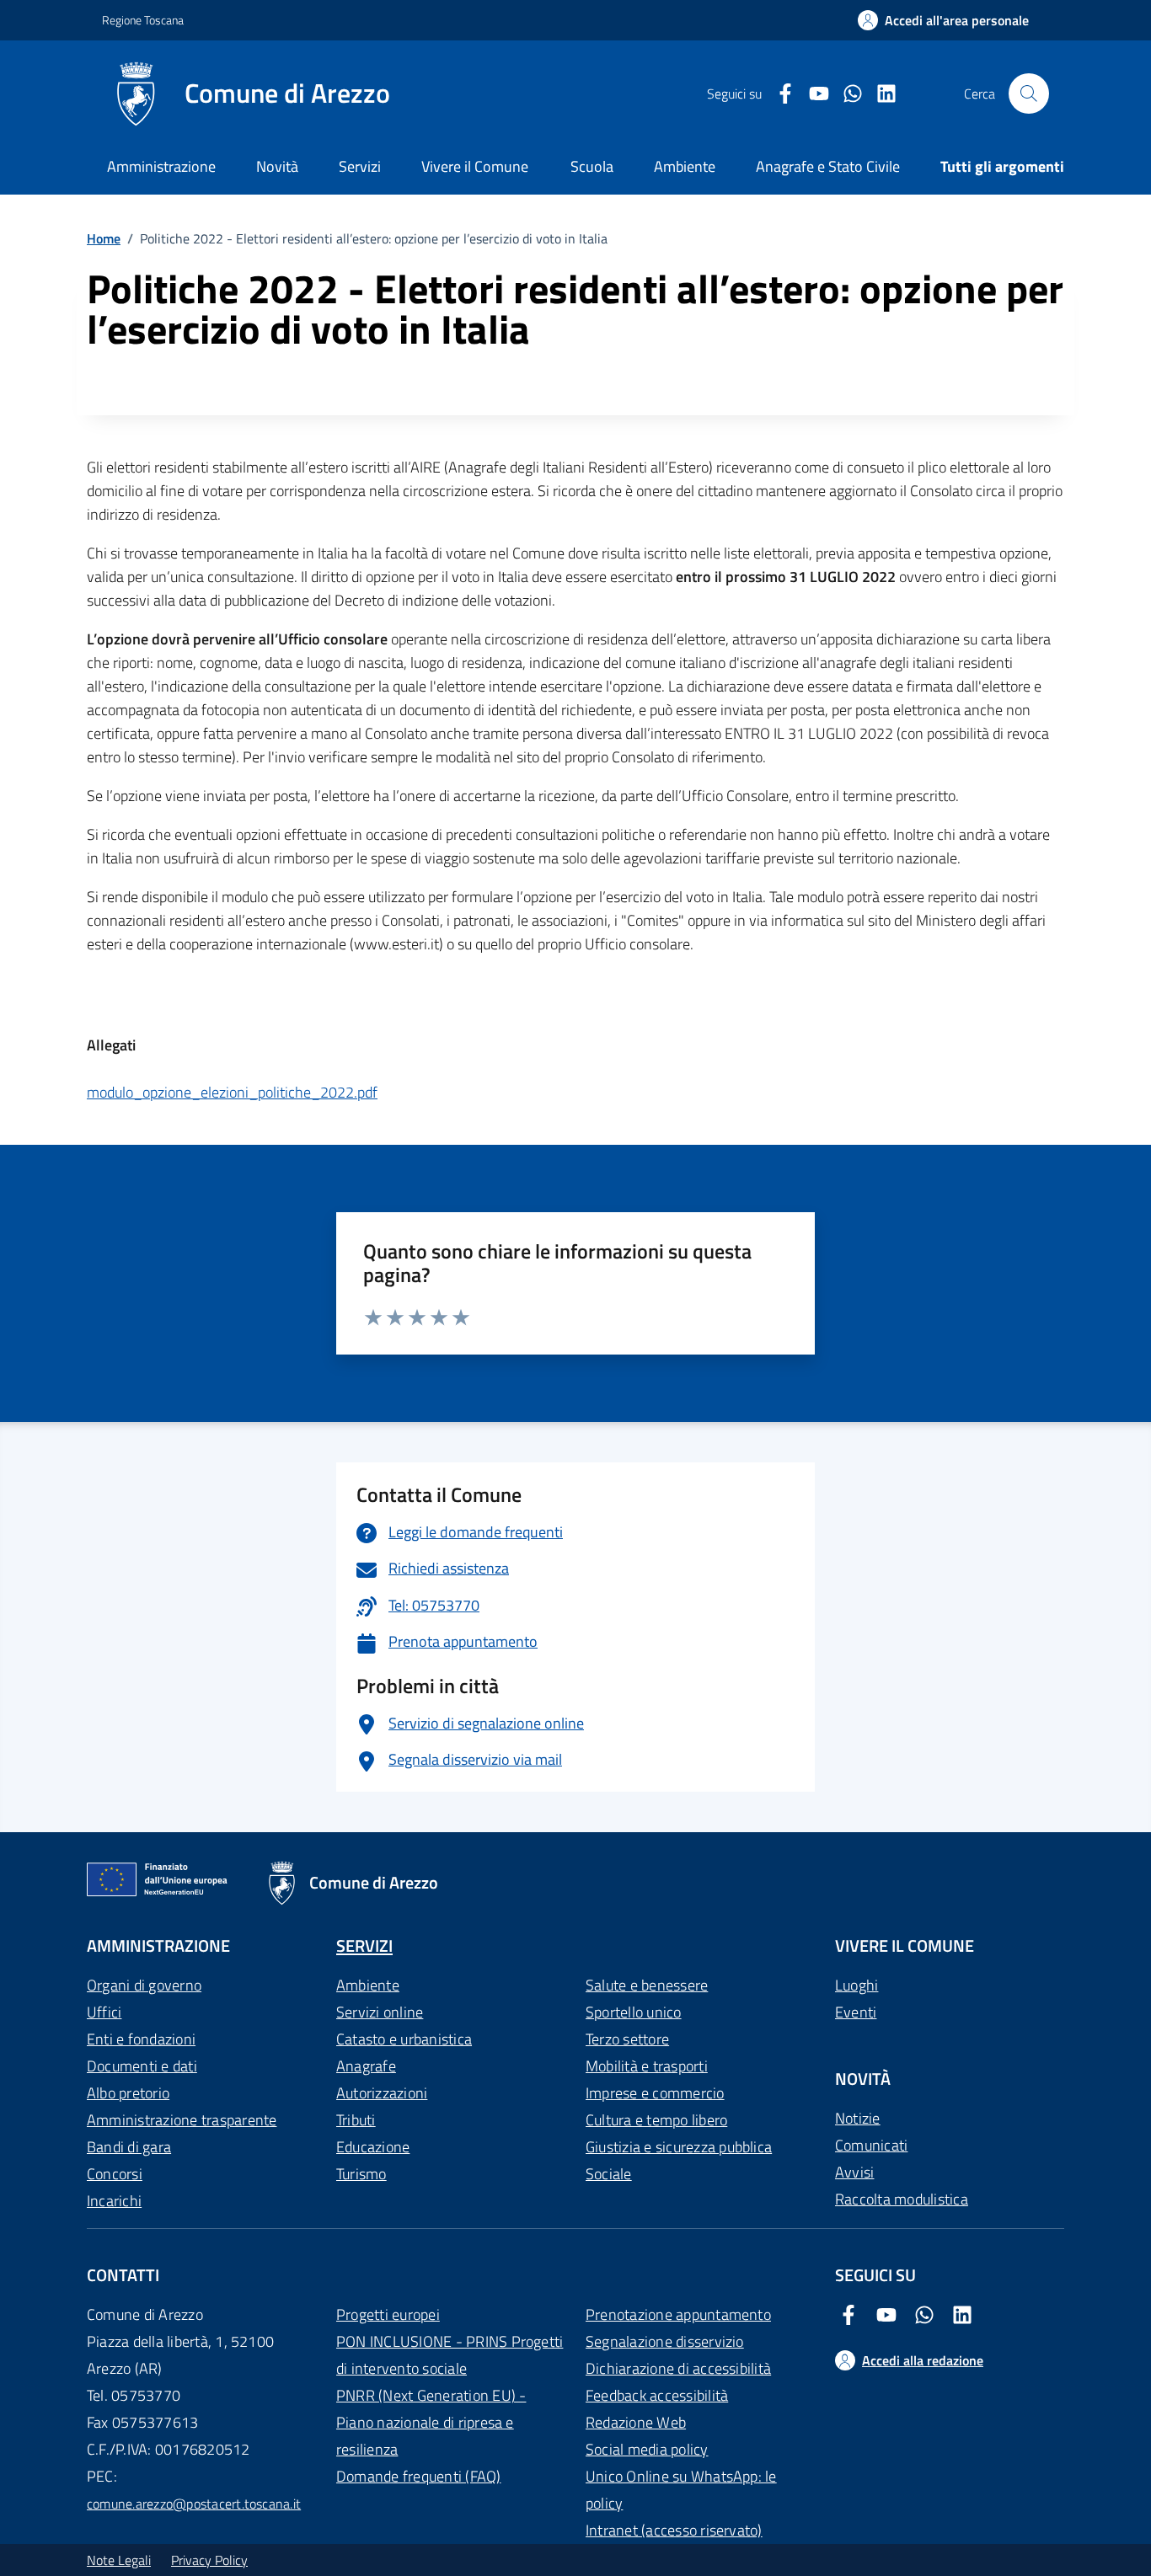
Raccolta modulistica (902, 2199)
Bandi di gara (129, 2147)
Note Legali (119, 2560)
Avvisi (854, 2172)
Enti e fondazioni (141, 2039)
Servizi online (380, 2012)
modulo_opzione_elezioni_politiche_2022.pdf (232, 1092)
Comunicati (871, 2145)
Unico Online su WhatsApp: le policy (681, 2490)
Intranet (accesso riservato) (674, 2530)
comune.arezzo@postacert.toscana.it (194, 2504)
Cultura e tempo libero (656, 2120)
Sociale (609, 2174)
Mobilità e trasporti (647, 2066)
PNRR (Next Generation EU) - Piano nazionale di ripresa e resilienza (431, 2422)
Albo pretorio (128, 2093)
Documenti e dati (142, 2066)
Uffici (104, 2012)
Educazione (373, 2147)
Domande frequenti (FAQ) (419, 2476)
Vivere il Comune (475, 166)
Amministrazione (161, 166)
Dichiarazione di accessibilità (678, 2368)
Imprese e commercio (655, 2093)
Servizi (360, 166)
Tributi (356, 2120)
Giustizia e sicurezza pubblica (679, 2147)
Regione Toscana (143, 20)
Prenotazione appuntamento (678, 2314)
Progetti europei (388, 2314)
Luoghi (857, 1985)
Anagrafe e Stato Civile (828, 166)
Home (104, 238)
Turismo (361, 2174)
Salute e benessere (647, 1985)
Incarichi (114, 2201)
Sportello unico (634, 2012)
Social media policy (647, 2449)
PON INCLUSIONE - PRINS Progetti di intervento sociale (450, 2355)
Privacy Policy (209, 2560)
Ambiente (368, 1985)
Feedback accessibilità (657, 2395)
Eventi (856, 2012)
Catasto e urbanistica (404, 2039)
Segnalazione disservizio (665, 2341)
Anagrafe (366, 2066)
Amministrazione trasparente (182, 2120)
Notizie (858, 2118)
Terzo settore (627, 2039)
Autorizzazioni (382, 2093)
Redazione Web (636, 2422)
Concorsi (115, 2174)
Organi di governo (144, 1985)
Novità (277, 166)
